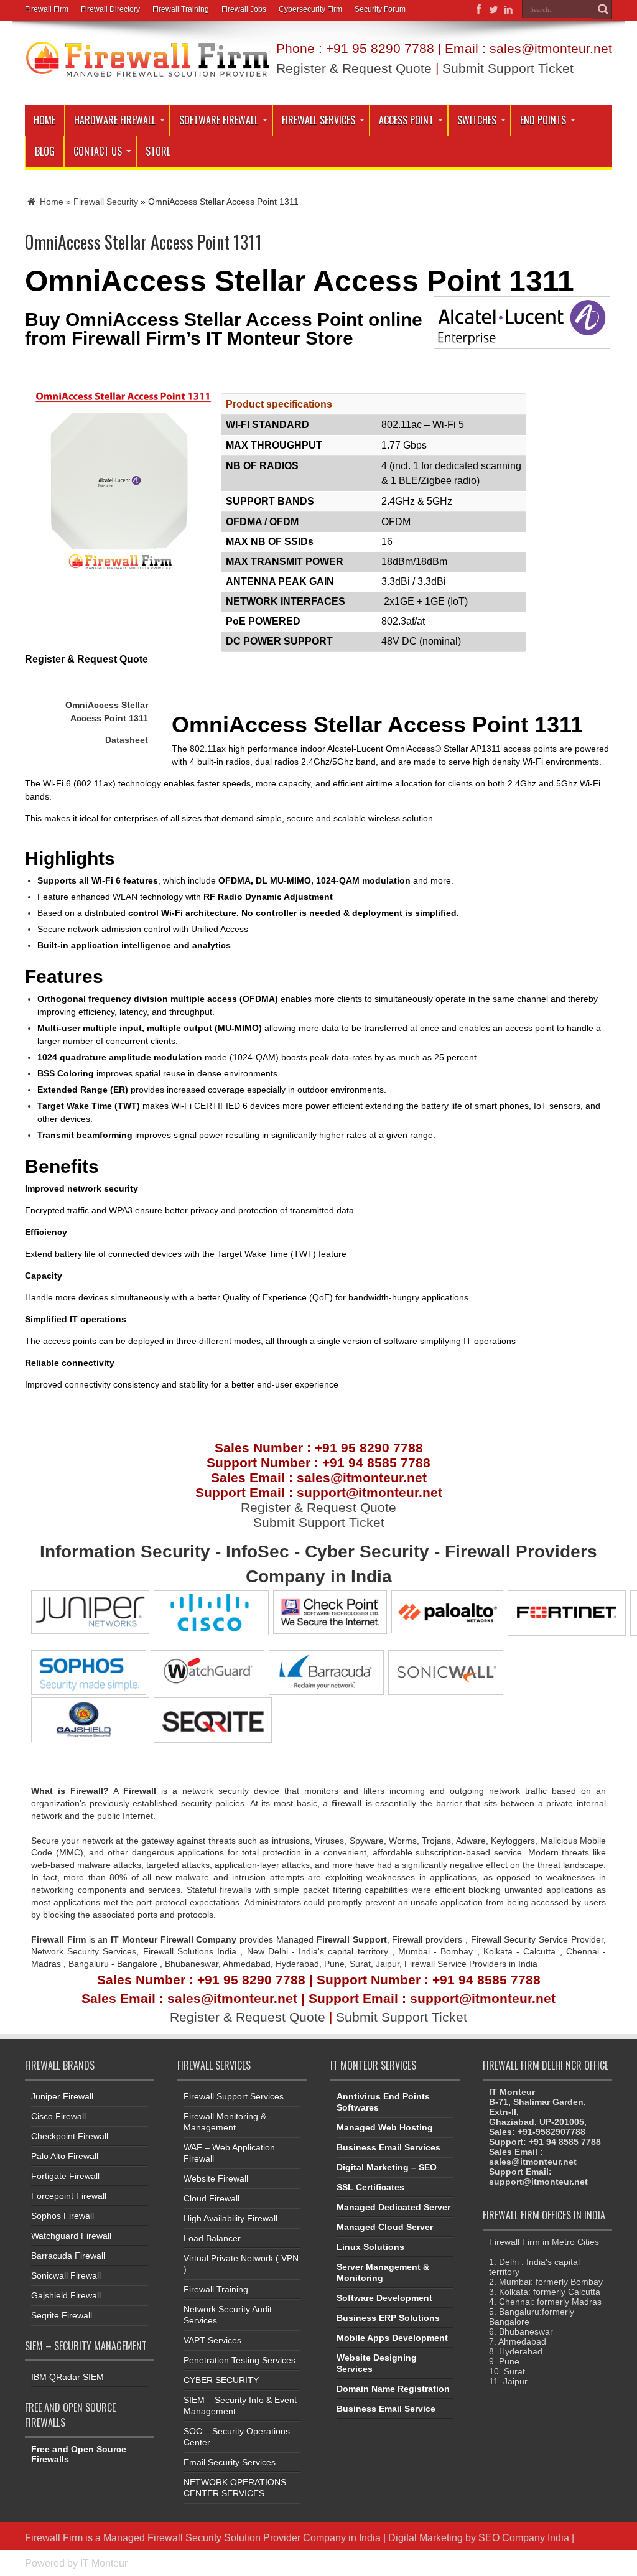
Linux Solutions (370, 2247)
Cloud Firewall (212, 2198)
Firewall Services (318, 120)
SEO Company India (524, 2537)
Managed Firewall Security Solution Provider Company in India (242, 2537)
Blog (45, 151)
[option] (318, 1378)
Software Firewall (219, 120)
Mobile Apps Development (392, 2338)
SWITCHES (477, 120)
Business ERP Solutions (388, 2318)
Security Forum (380, 9)
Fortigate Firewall (65, 2176)
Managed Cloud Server (385, 2227)
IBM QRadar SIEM (67, 2377)
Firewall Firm (47, 9)
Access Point (406, 120)
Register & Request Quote (354, 68)
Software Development (384, 2298)
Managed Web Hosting (385, 2127)
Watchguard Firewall (71, 2236)
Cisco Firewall (58, 2116)
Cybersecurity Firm (310, 9)
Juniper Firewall (62, 2096)
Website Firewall (216, 2178)
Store (158, 151)
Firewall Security (106, 202)
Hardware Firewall (115, 120)
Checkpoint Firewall (70, 2136)
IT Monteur (104, 2563)
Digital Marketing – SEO (387, 2167)
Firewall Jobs (244, 9)
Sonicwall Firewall (66, 2275)
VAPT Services (212, 2340)
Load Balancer (212, 2238)
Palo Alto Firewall (65, 2156)
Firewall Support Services (234, 2096)
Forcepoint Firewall (69, 2196)
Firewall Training (181, 9)
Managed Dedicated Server (393, 2207)
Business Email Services (388, 2147)
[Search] (603, 9)
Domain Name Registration (393, 2389)
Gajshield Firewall (66, 2295)
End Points (543, 120)
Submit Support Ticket (508, 68)
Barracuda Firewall (68, 2256)
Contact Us (98, 151)
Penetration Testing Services (239, 2360)
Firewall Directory (110, 9)
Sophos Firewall (63, 2216)
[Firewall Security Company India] (147, 73)
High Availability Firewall (230, 2218)
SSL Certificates (370, 2187)
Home (44, 120)
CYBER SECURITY (221, 2380)
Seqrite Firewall (62, 2315)
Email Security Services (230, 2462)
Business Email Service (386, 2409)
